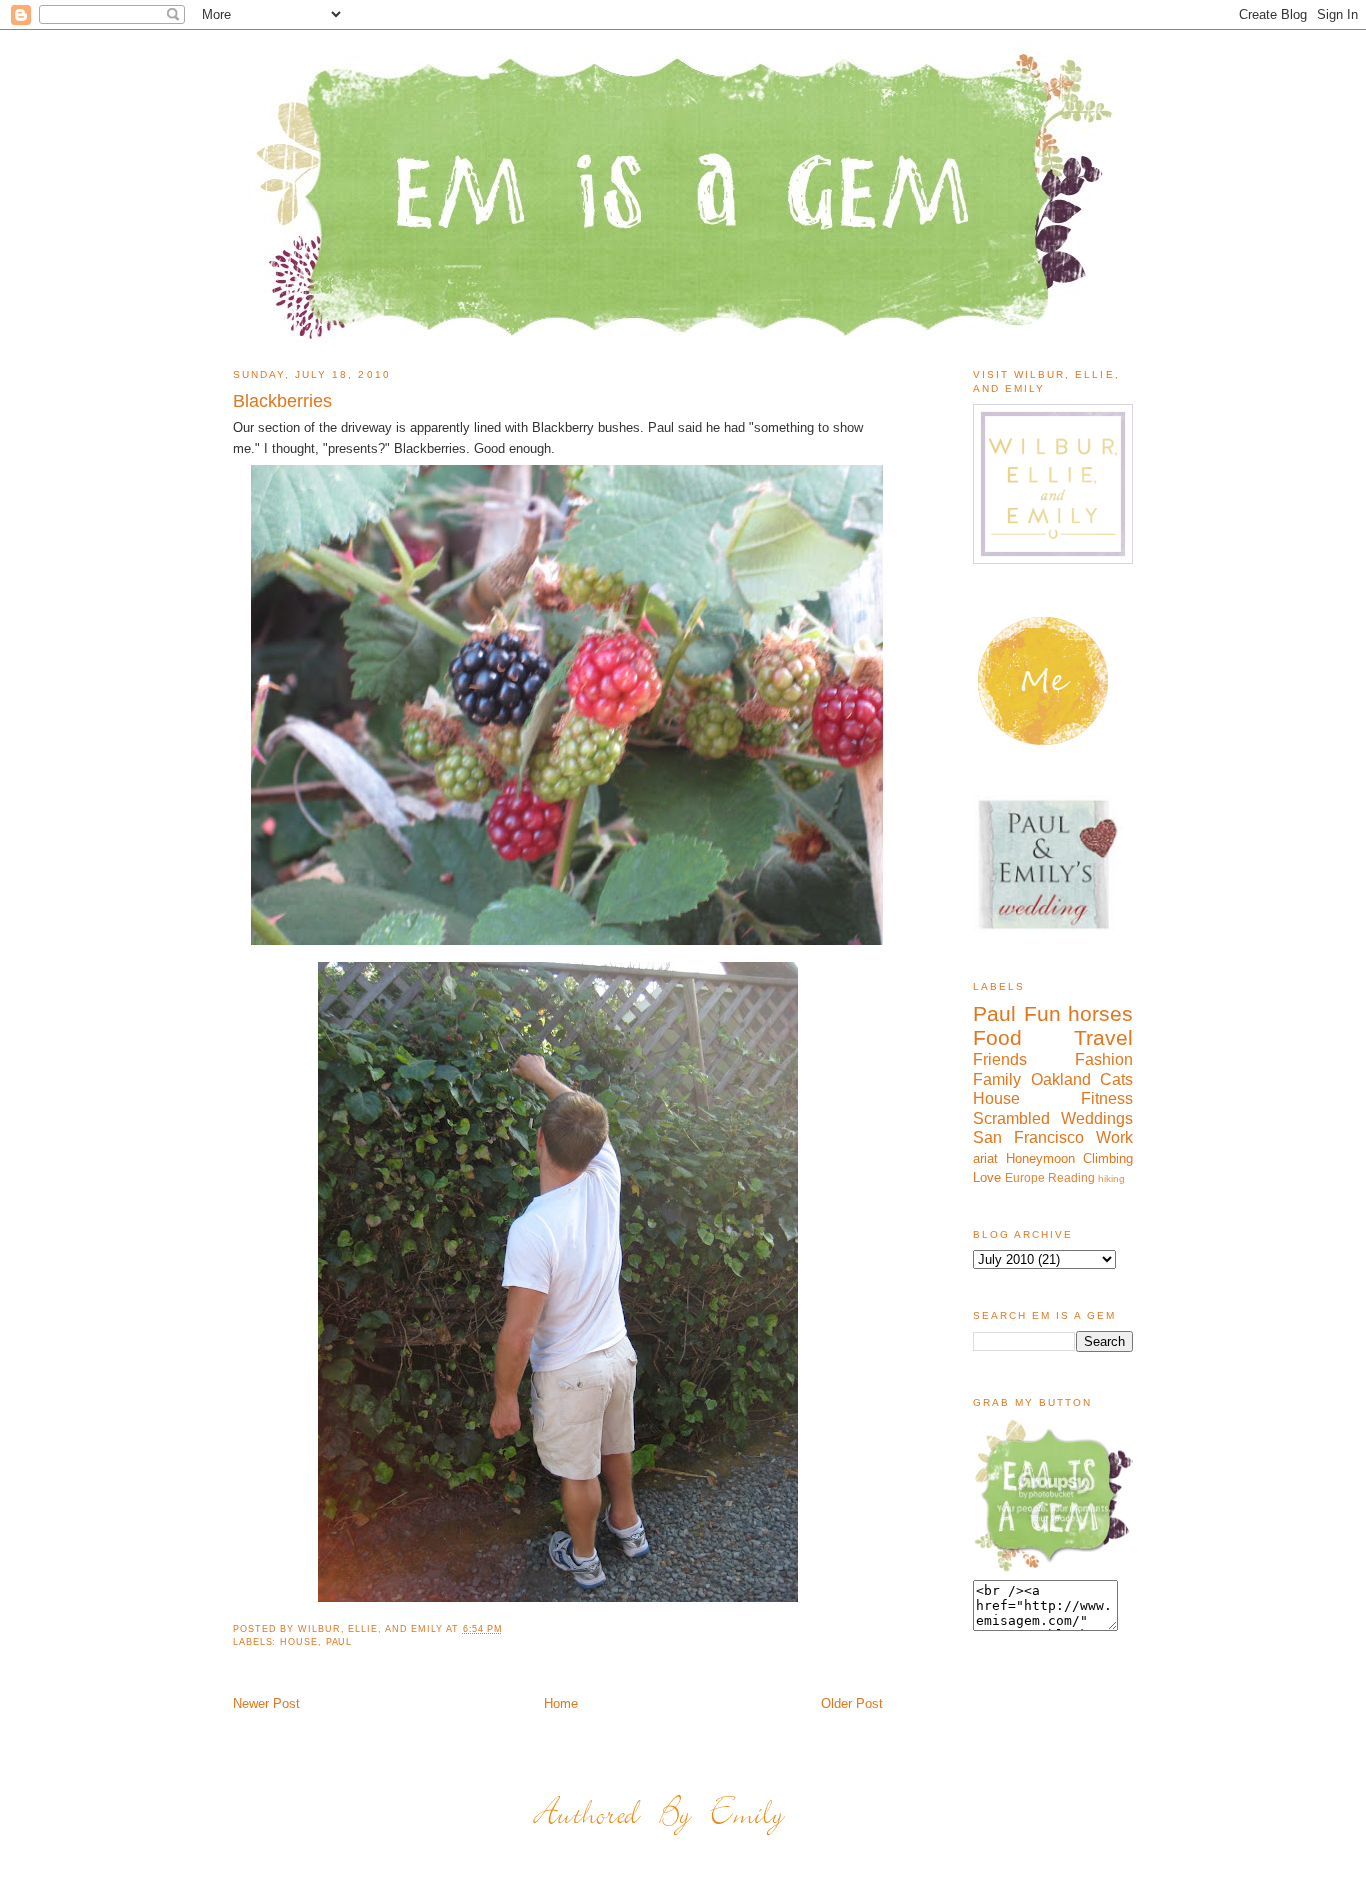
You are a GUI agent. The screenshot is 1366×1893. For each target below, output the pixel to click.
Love (987, 1177)
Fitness (1107, 1098)
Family (997, 1079)
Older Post (852, 1703)
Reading (1071, 1177)
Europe (1025, 1177)
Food (997, 1037)
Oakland (1061, 1079)
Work (1114, 1137)
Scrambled (1011, 1118)
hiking (1111, 1178)
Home (561, 1703)
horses (1100, 1013)
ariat (985, 1158)
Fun (1042, 1013)
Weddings (1097, 1118)
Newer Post (266, 1703)
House (299, 1642)
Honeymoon (1040, 1158)
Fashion (1104, 1059)
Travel (1103, 1037)
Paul (339, 1642)
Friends (1000, 1059)
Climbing (1108, 1158)
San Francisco (1028, 1137)
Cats (1116, 1079)
